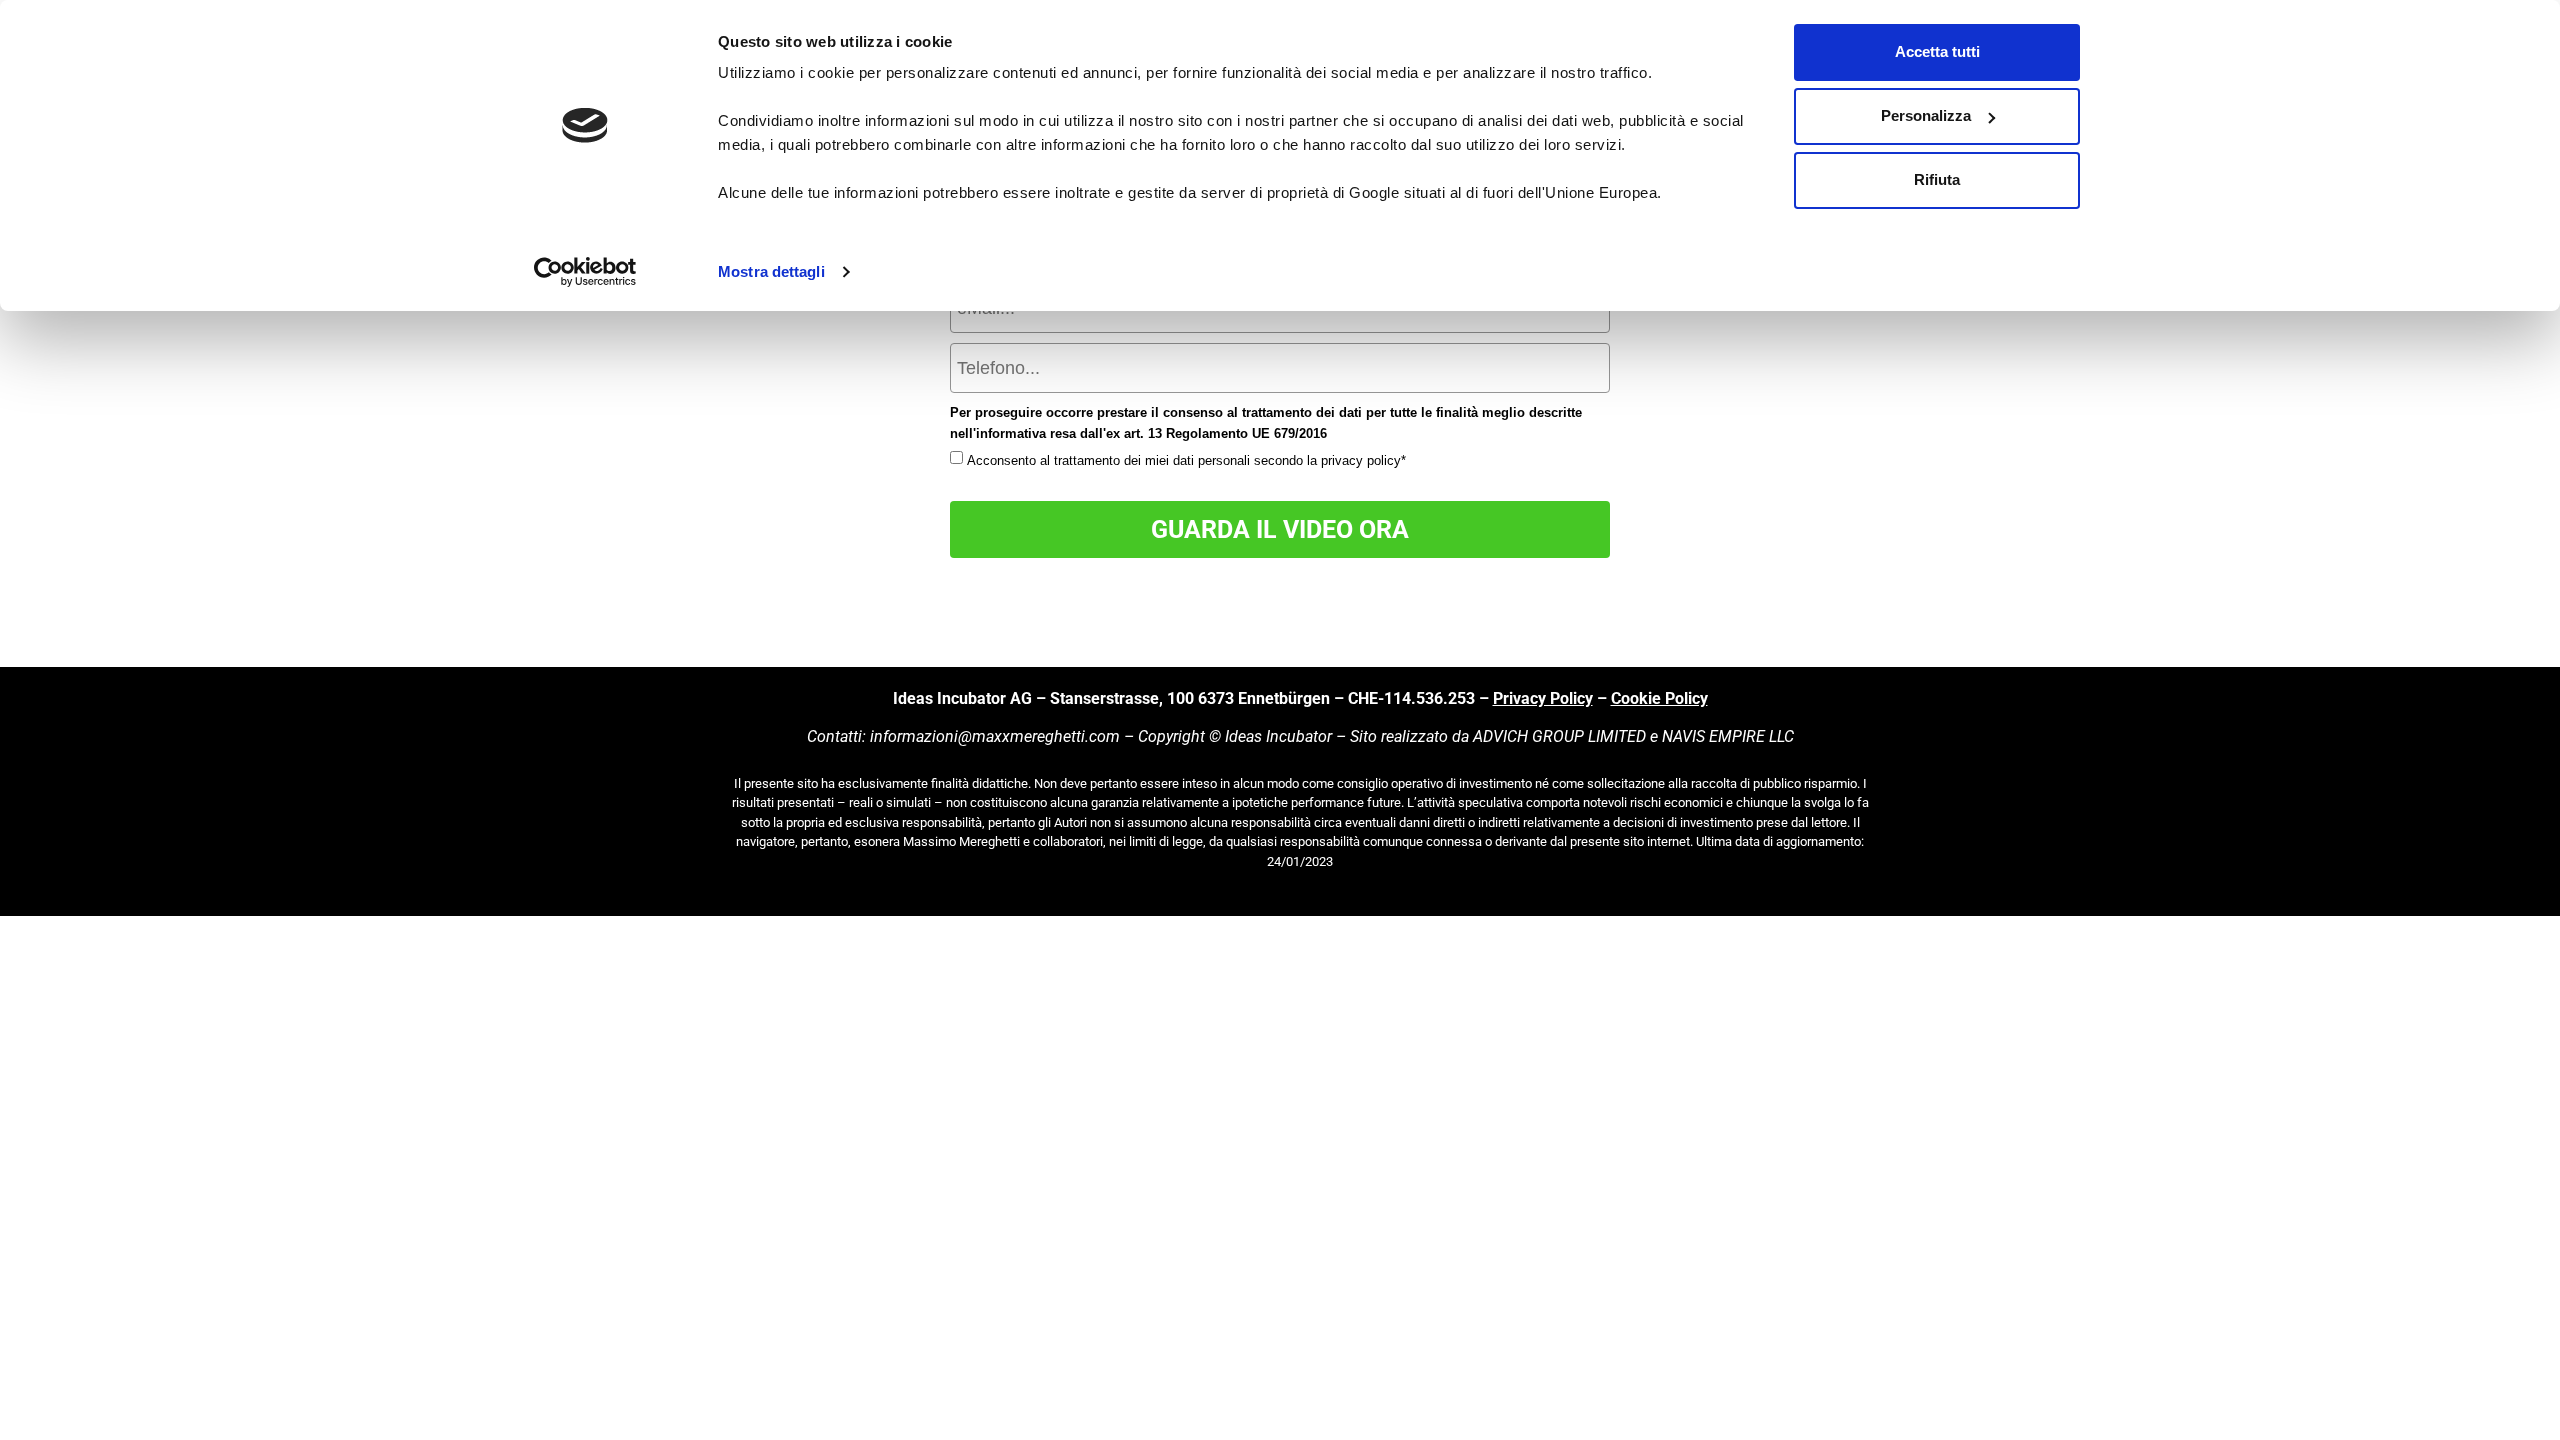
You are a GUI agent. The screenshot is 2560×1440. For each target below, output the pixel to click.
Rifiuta (1937, 179)
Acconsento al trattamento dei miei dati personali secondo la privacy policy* (1186, 460)
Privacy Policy (1543, 698)
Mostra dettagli (771, 271)
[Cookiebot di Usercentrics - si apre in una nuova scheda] (585, 272)
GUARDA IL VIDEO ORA (1280, 529)
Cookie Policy (1659, 698)
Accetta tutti (1937, 51)
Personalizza (1926, 115)
